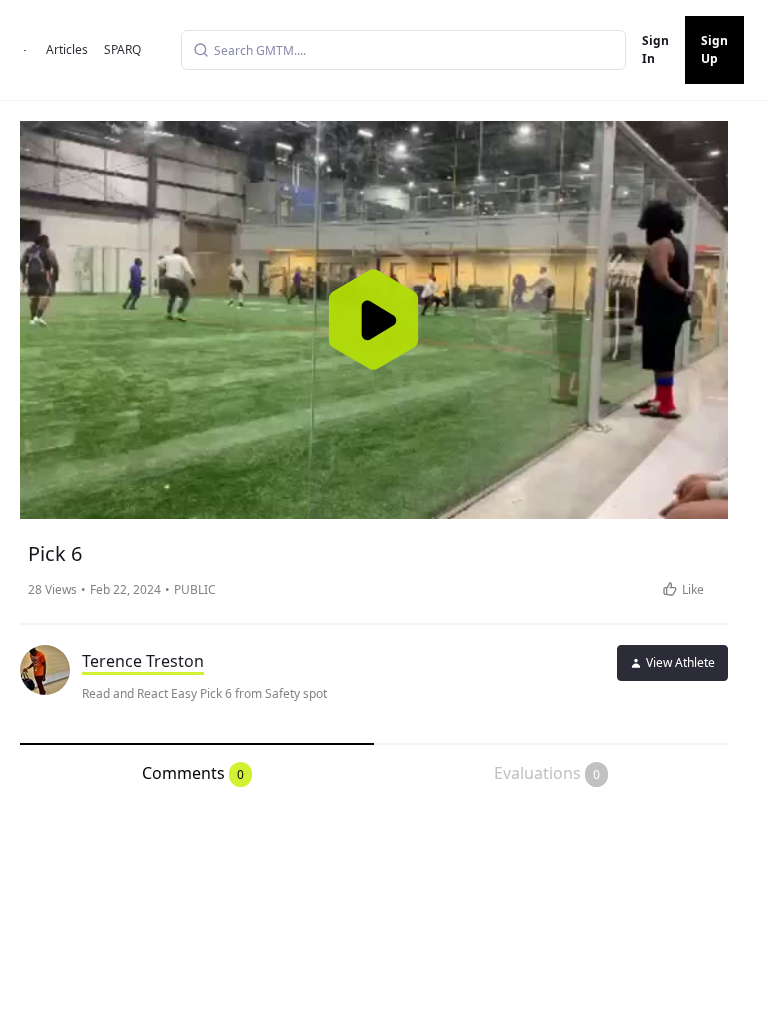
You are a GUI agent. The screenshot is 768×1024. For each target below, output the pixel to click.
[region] (374, 320)
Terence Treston (143, 661)
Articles (67, 49)
